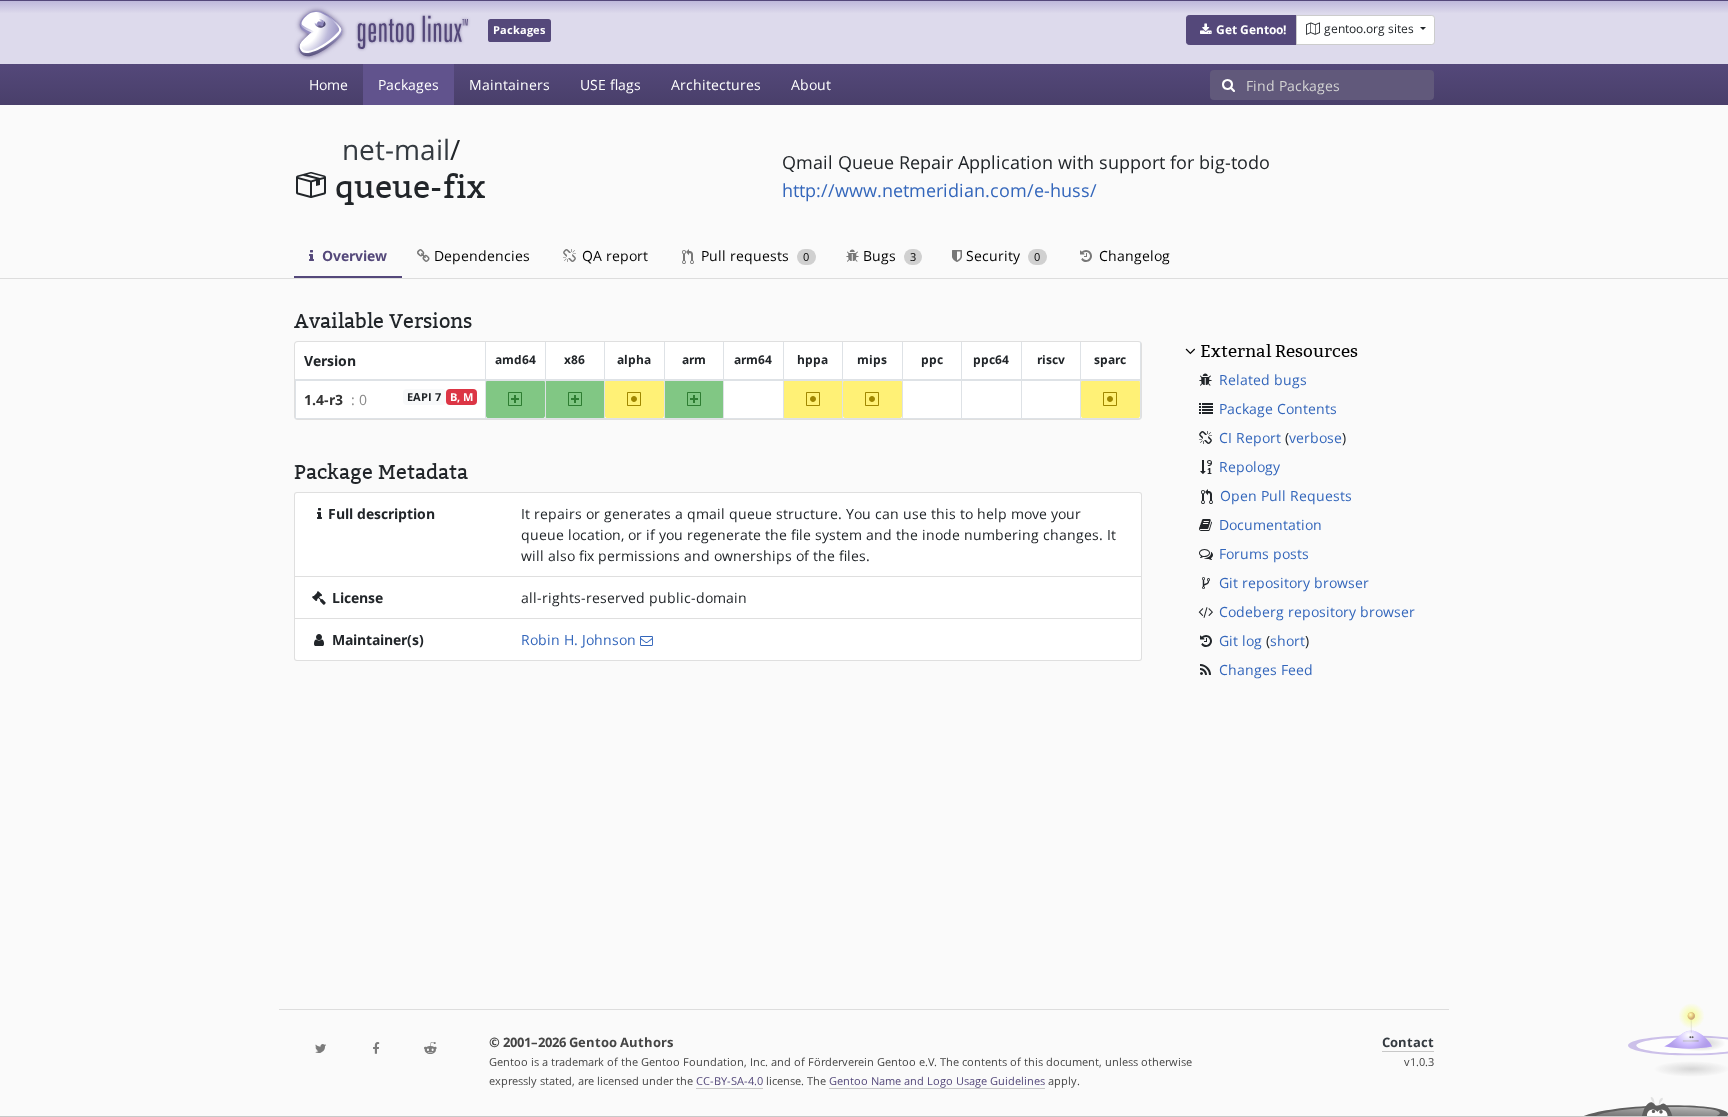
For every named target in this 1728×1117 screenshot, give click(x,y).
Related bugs (1263, 379)
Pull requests (753, 255)
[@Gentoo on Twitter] (321, 1049)
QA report (613, 255)
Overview (352, 255)
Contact (1408, 1042)
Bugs (887, 255)
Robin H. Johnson (578, 639)
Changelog (1132, 255)
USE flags (610, 84)
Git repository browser (1294, 582)
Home (328, 84)
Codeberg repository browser (1317, 611)
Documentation (1270, 524)
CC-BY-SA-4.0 (729, 1080)
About (811, 84)
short (1287, 640)
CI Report (1250, 437)
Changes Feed (1266, 669)
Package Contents (1278, 408)
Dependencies (480, 255)
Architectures (716, 84)
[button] (1241, 30)
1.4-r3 (323, 399)
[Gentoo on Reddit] (430, 1049)
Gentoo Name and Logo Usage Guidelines (937, 1080)
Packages (408, 84)
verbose (1315, 437)
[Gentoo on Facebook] (375, 1049)
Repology (1249, 466)
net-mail (396, 149)
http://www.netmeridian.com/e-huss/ (939, 190)
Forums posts (1264, 553)
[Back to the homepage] (381, 32)
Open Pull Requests (1286, 495)
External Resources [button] (1279, 351)
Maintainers (509, 84)
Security (1001, 255)
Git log (1240, 640)
